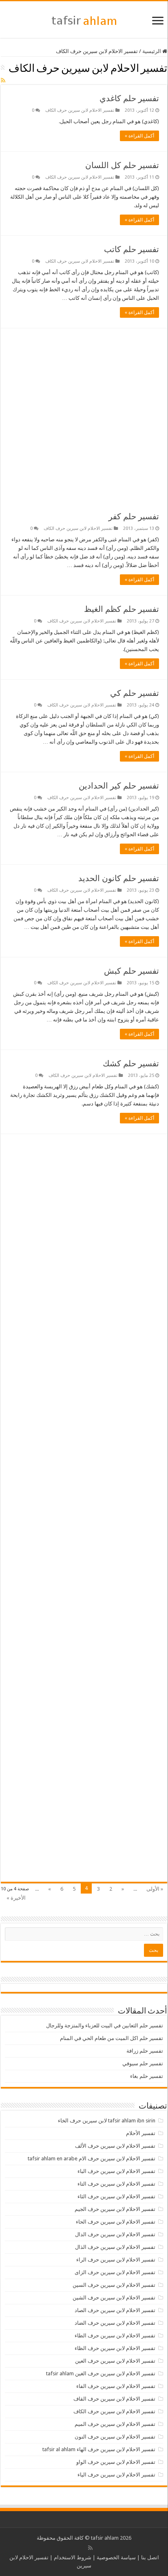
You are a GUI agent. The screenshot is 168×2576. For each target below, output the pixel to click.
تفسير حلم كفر (134, 516)
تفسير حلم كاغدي (129, 98)
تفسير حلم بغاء (147, 2076)
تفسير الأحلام (141, 2133)
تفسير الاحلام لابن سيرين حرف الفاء (116, 2386)
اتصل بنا (150, 2557)
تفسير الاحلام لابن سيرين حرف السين (114, 2285)
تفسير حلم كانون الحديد (119, 878)
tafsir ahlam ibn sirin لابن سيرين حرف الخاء (107, 2121)
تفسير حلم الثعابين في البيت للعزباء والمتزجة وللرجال (105, 2026)
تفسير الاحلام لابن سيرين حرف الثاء (116, 2196)
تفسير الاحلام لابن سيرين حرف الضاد (115, 2323)
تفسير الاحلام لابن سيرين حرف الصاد (115, 2310)
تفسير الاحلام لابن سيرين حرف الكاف (80, 110)
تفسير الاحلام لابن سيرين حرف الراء (116, 2260)
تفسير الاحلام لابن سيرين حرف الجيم (115, 2209)
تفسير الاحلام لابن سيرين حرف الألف (115, 2146)
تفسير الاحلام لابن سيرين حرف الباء (116, 2171)
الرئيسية (152, 51)
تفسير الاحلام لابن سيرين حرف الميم (115, 2424)
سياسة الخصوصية (116, 2557)
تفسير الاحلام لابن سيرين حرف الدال (115, 2234)
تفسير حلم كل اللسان (122, 165)
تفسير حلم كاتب (132, 249)
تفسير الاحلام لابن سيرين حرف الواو (116, 2462)
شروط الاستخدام (73, 2557)
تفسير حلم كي (135, 693)
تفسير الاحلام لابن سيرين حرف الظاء (115, 2348)
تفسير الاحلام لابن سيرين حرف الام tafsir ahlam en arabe (92, 2158)
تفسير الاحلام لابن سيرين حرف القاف (114, 2399)
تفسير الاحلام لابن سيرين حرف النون (115, 2437)
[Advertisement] (84, 416)
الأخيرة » (16, 1898)
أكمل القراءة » (139, 136)
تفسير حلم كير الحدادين (119, 786)
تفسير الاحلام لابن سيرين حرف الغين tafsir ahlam (101, 2373)
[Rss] (90, 2548)
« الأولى (155, 1889)
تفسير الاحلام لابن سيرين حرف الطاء (115, 2336)
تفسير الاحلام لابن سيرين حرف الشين (114, 2298)
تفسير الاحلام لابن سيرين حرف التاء (116, 2184)
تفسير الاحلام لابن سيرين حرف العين (115, 2361)
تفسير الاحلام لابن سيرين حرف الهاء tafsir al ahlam (99, 2449)
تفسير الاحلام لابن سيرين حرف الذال (115, 2247)
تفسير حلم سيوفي (143, 2063)
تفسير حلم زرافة (145, 2051)
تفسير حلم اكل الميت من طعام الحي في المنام (112, 2038)
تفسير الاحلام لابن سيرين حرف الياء (116, 2475)
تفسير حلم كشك (131, 1063)
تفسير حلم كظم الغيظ (122, 609)
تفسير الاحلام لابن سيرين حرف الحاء (116, 2222)
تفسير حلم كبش (132, 971)
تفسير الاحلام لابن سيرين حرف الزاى (115, 2272)
